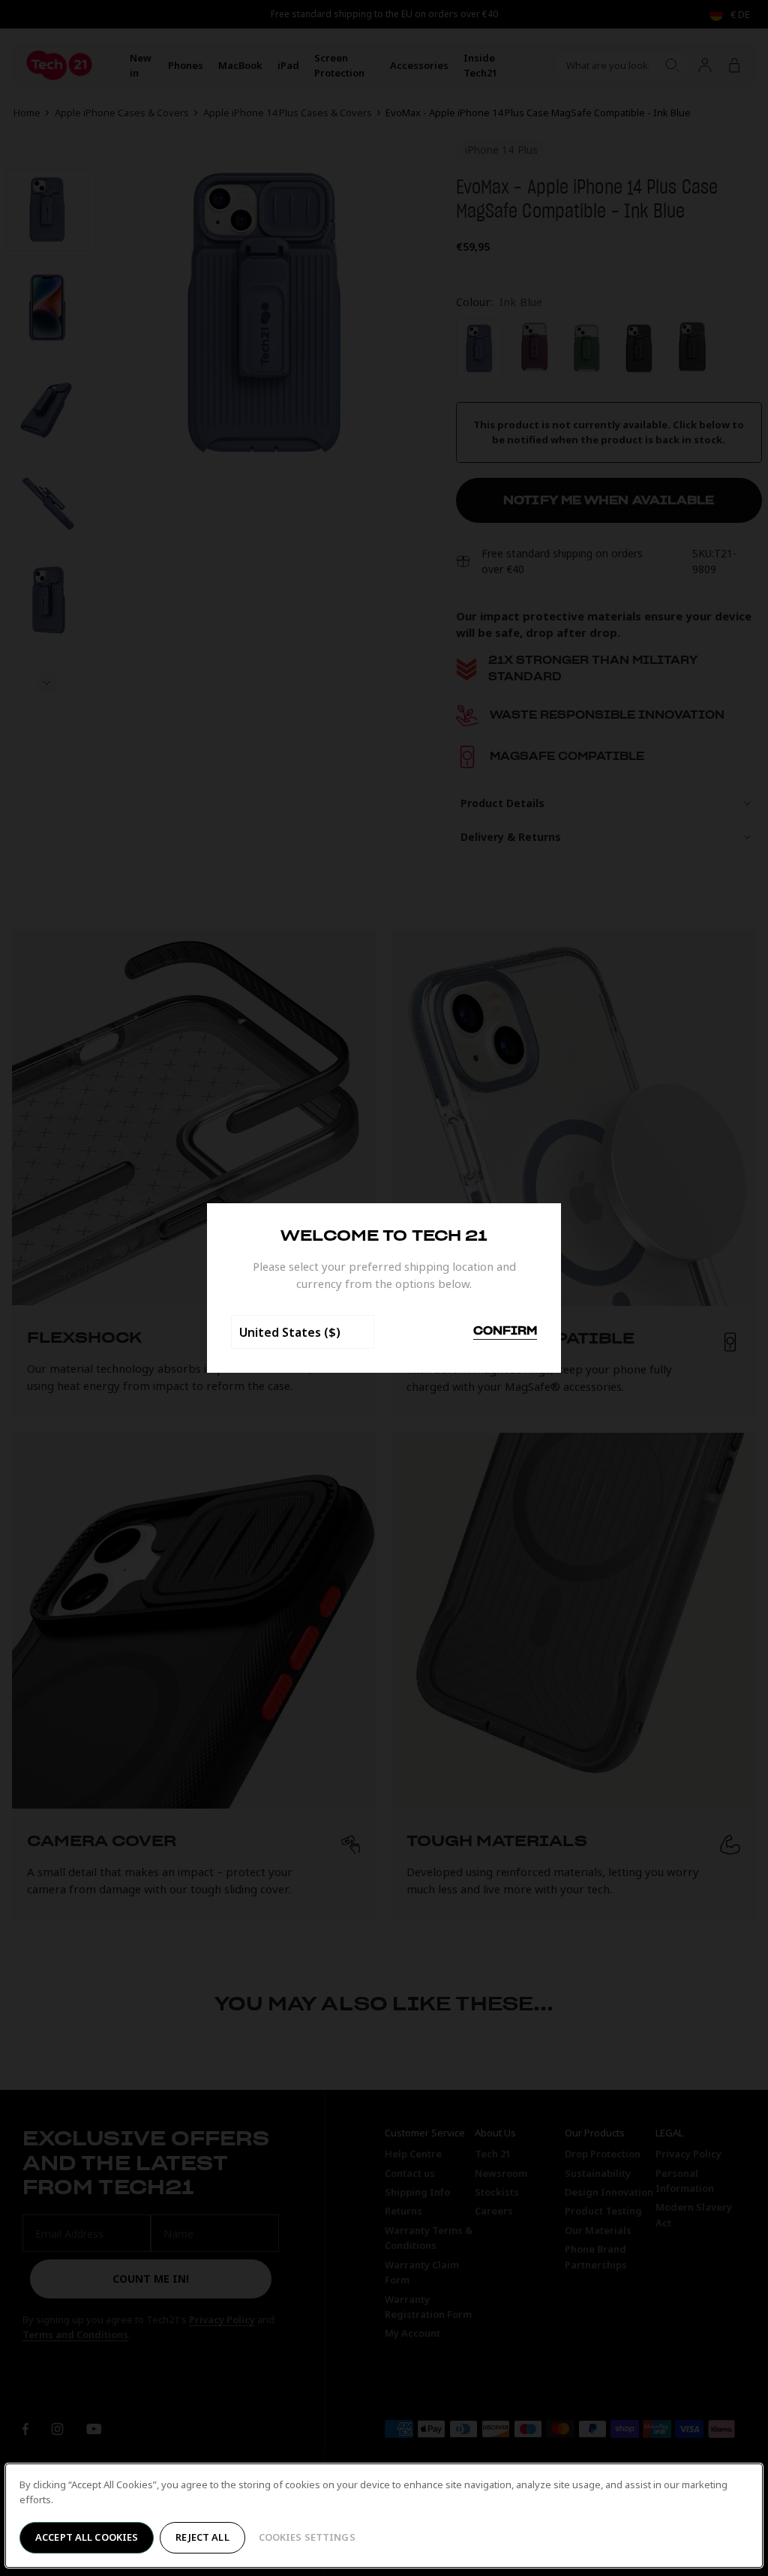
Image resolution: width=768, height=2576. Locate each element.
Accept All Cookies (87, 2537)
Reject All (202, 2537)
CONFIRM (505, 1332)
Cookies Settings (307, 2537)
